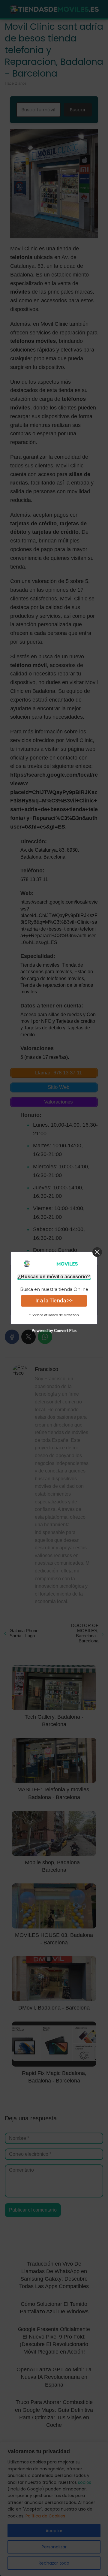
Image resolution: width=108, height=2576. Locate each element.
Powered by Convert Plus (54, 1330)
